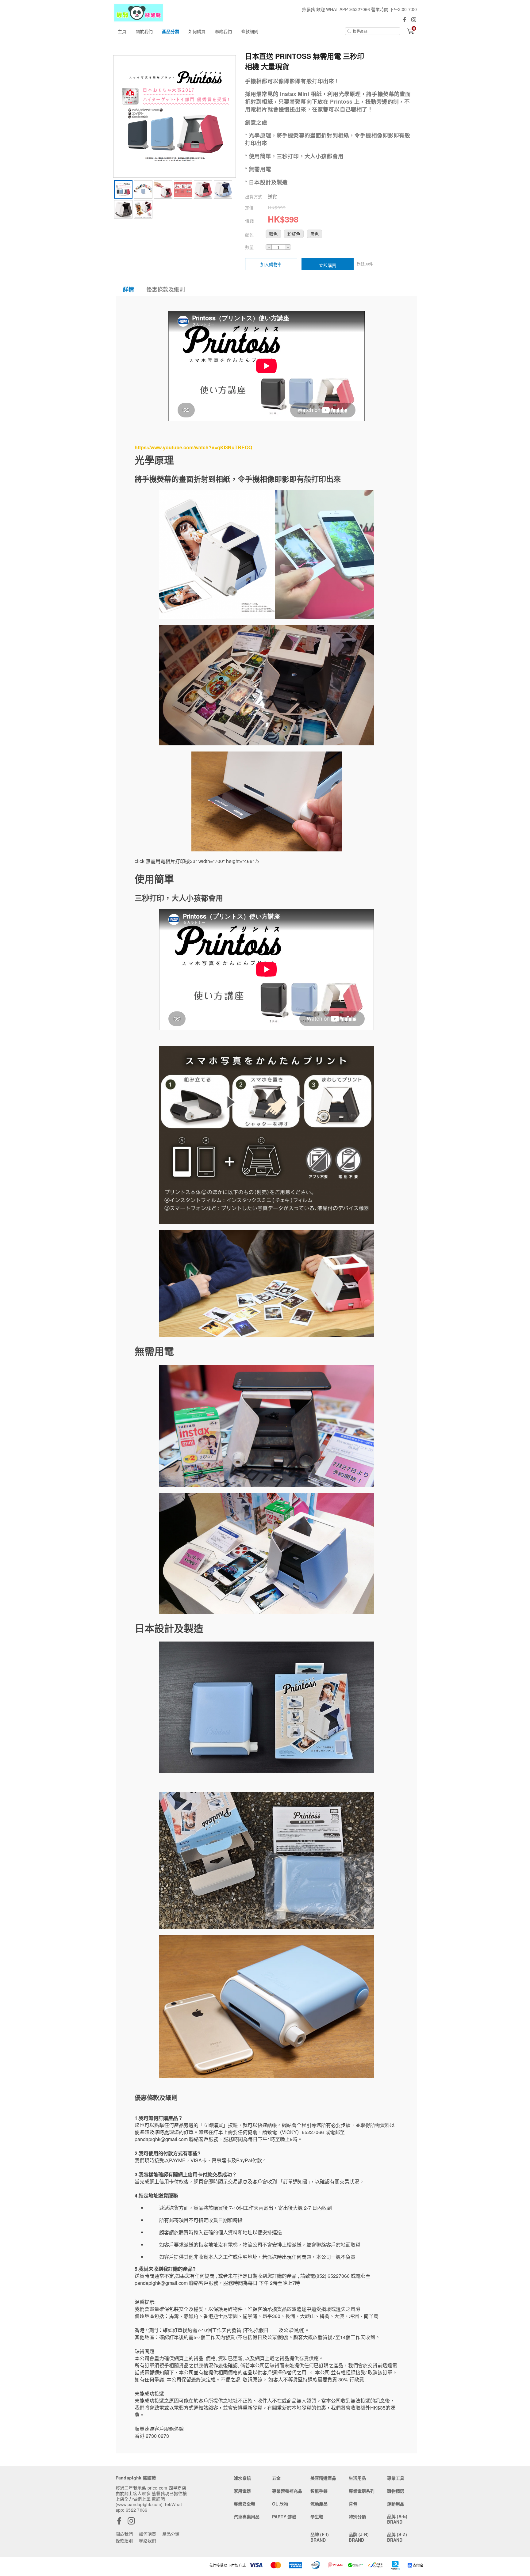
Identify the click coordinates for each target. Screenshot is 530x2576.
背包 (353, 2504)
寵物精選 (396, 2491)
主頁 (122, 31)
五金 (276, 2478)
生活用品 (357, 2478)
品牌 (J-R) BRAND (359, 2537)
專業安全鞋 (244, 2504)
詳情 (129, 289)
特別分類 (357, 2517)
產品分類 (171, 31)
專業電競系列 (362, 2491)
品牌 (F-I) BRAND (320, 2537)
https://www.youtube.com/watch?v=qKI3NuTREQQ (193, 447)
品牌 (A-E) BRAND (397, 2519)
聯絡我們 (223, 31)
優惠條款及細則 (166, 289)
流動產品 (319, 2504)
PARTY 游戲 (284, 2517)
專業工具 (396, 2478)
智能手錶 (319, 2491)
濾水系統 (242, 2478)
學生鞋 (317, 2517)
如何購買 (197, 31)
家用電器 (242, 2491)
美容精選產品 (323, 2478)
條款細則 (250, 31)
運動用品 (396, 2504)
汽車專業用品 (247, 2517)
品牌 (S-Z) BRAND (397, 2537)
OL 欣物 (280, 2504)
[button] (273, 234)
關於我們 (144, 31)
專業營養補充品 (287, 2491)
